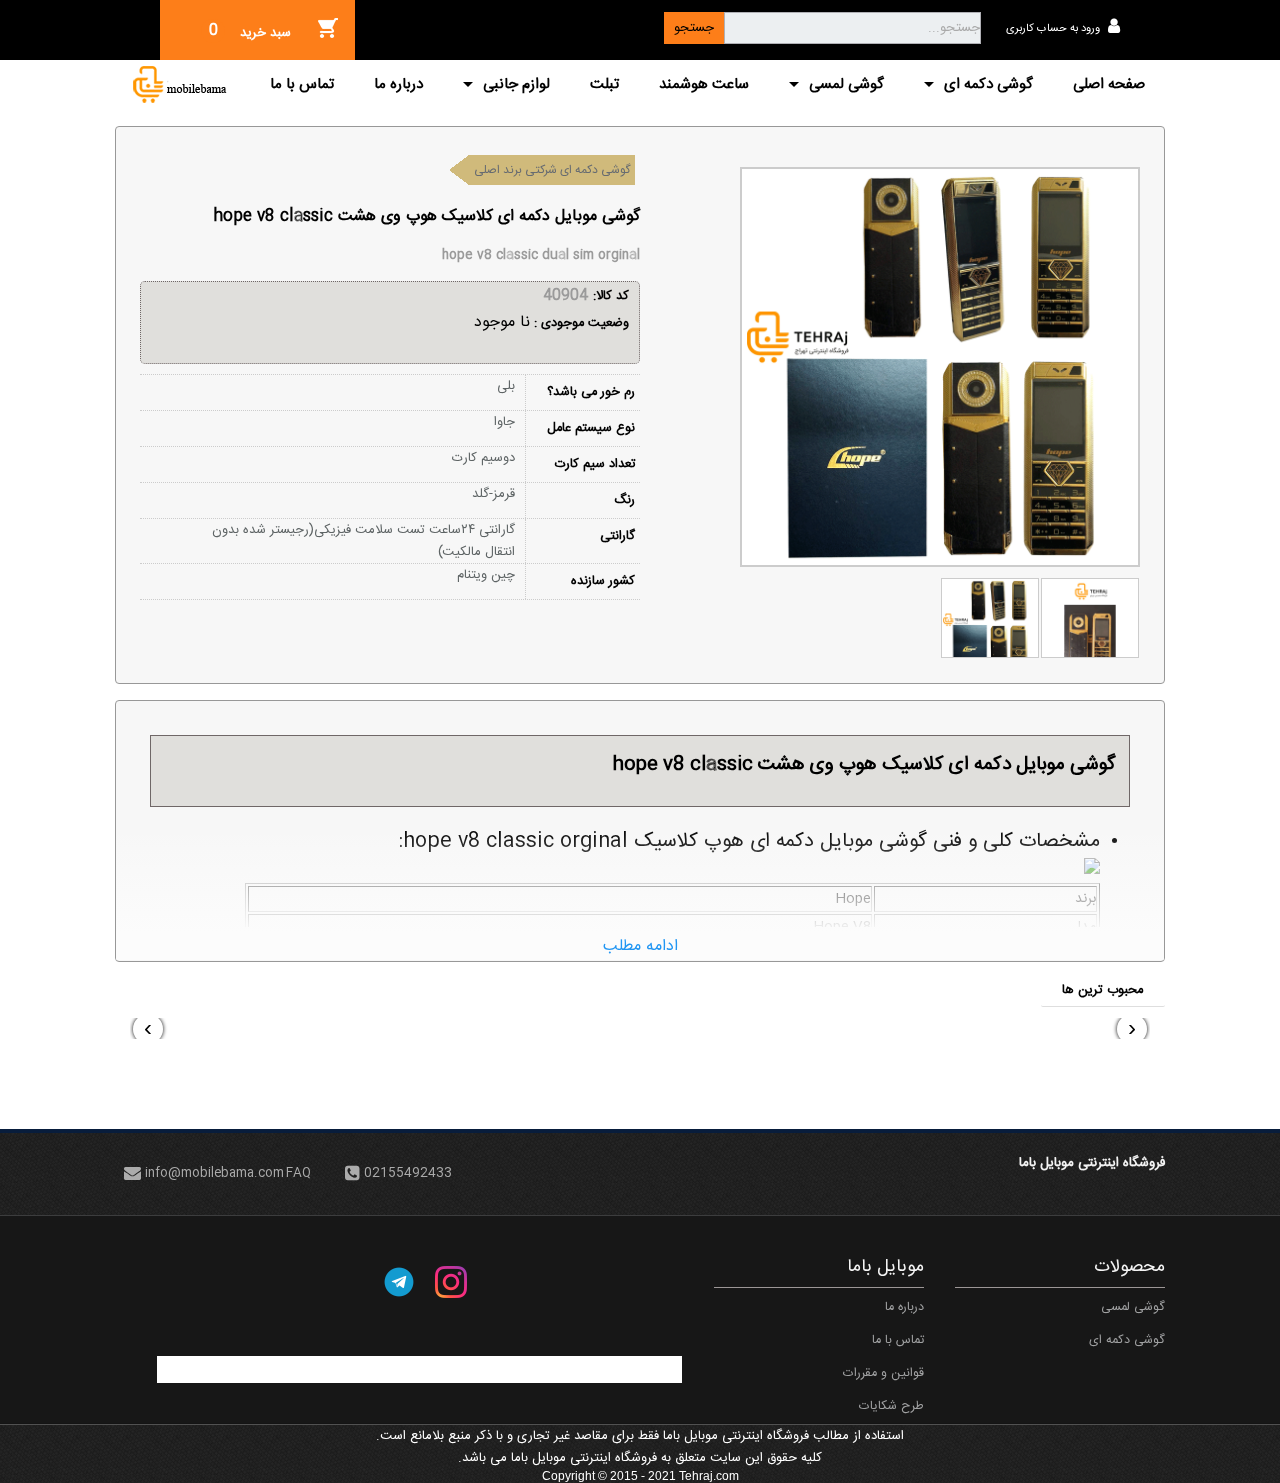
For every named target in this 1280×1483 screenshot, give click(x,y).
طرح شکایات (891, 1406)
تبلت (604, 84)
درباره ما (398, 84)
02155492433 (408, 1174)
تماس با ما (302, 84)
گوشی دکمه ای (988, 84)
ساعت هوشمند (704, 84)
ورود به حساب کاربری (1054, 29)
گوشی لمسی (846, 84)
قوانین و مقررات (883, 1373)
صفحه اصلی (1109, 84)
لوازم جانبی (516, 84)
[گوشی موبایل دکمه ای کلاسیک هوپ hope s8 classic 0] (990, 618)
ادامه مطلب (640, 946)
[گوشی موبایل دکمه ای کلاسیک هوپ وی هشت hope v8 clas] (1090, 618)
